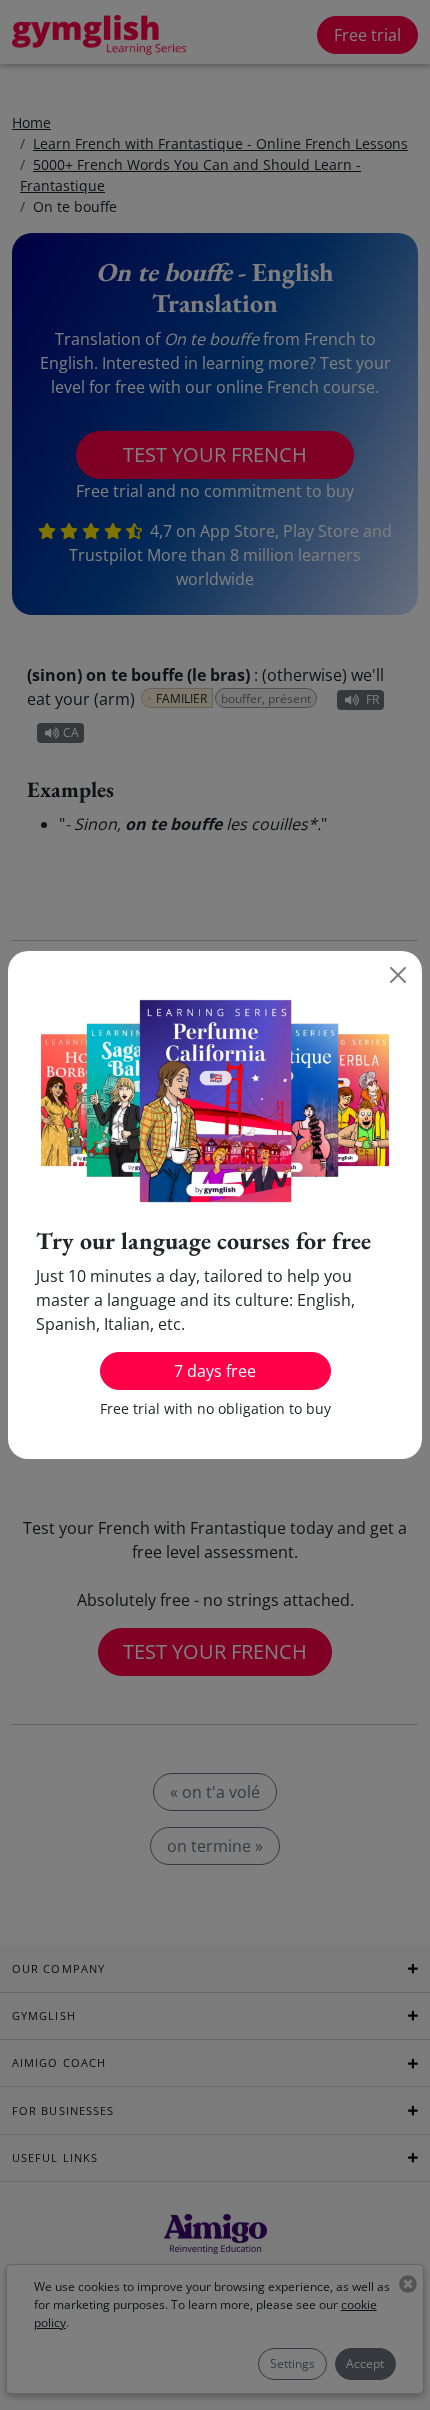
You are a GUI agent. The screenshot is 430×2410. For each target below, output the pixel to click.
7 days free (215, 1371)
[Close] (398, 975)
